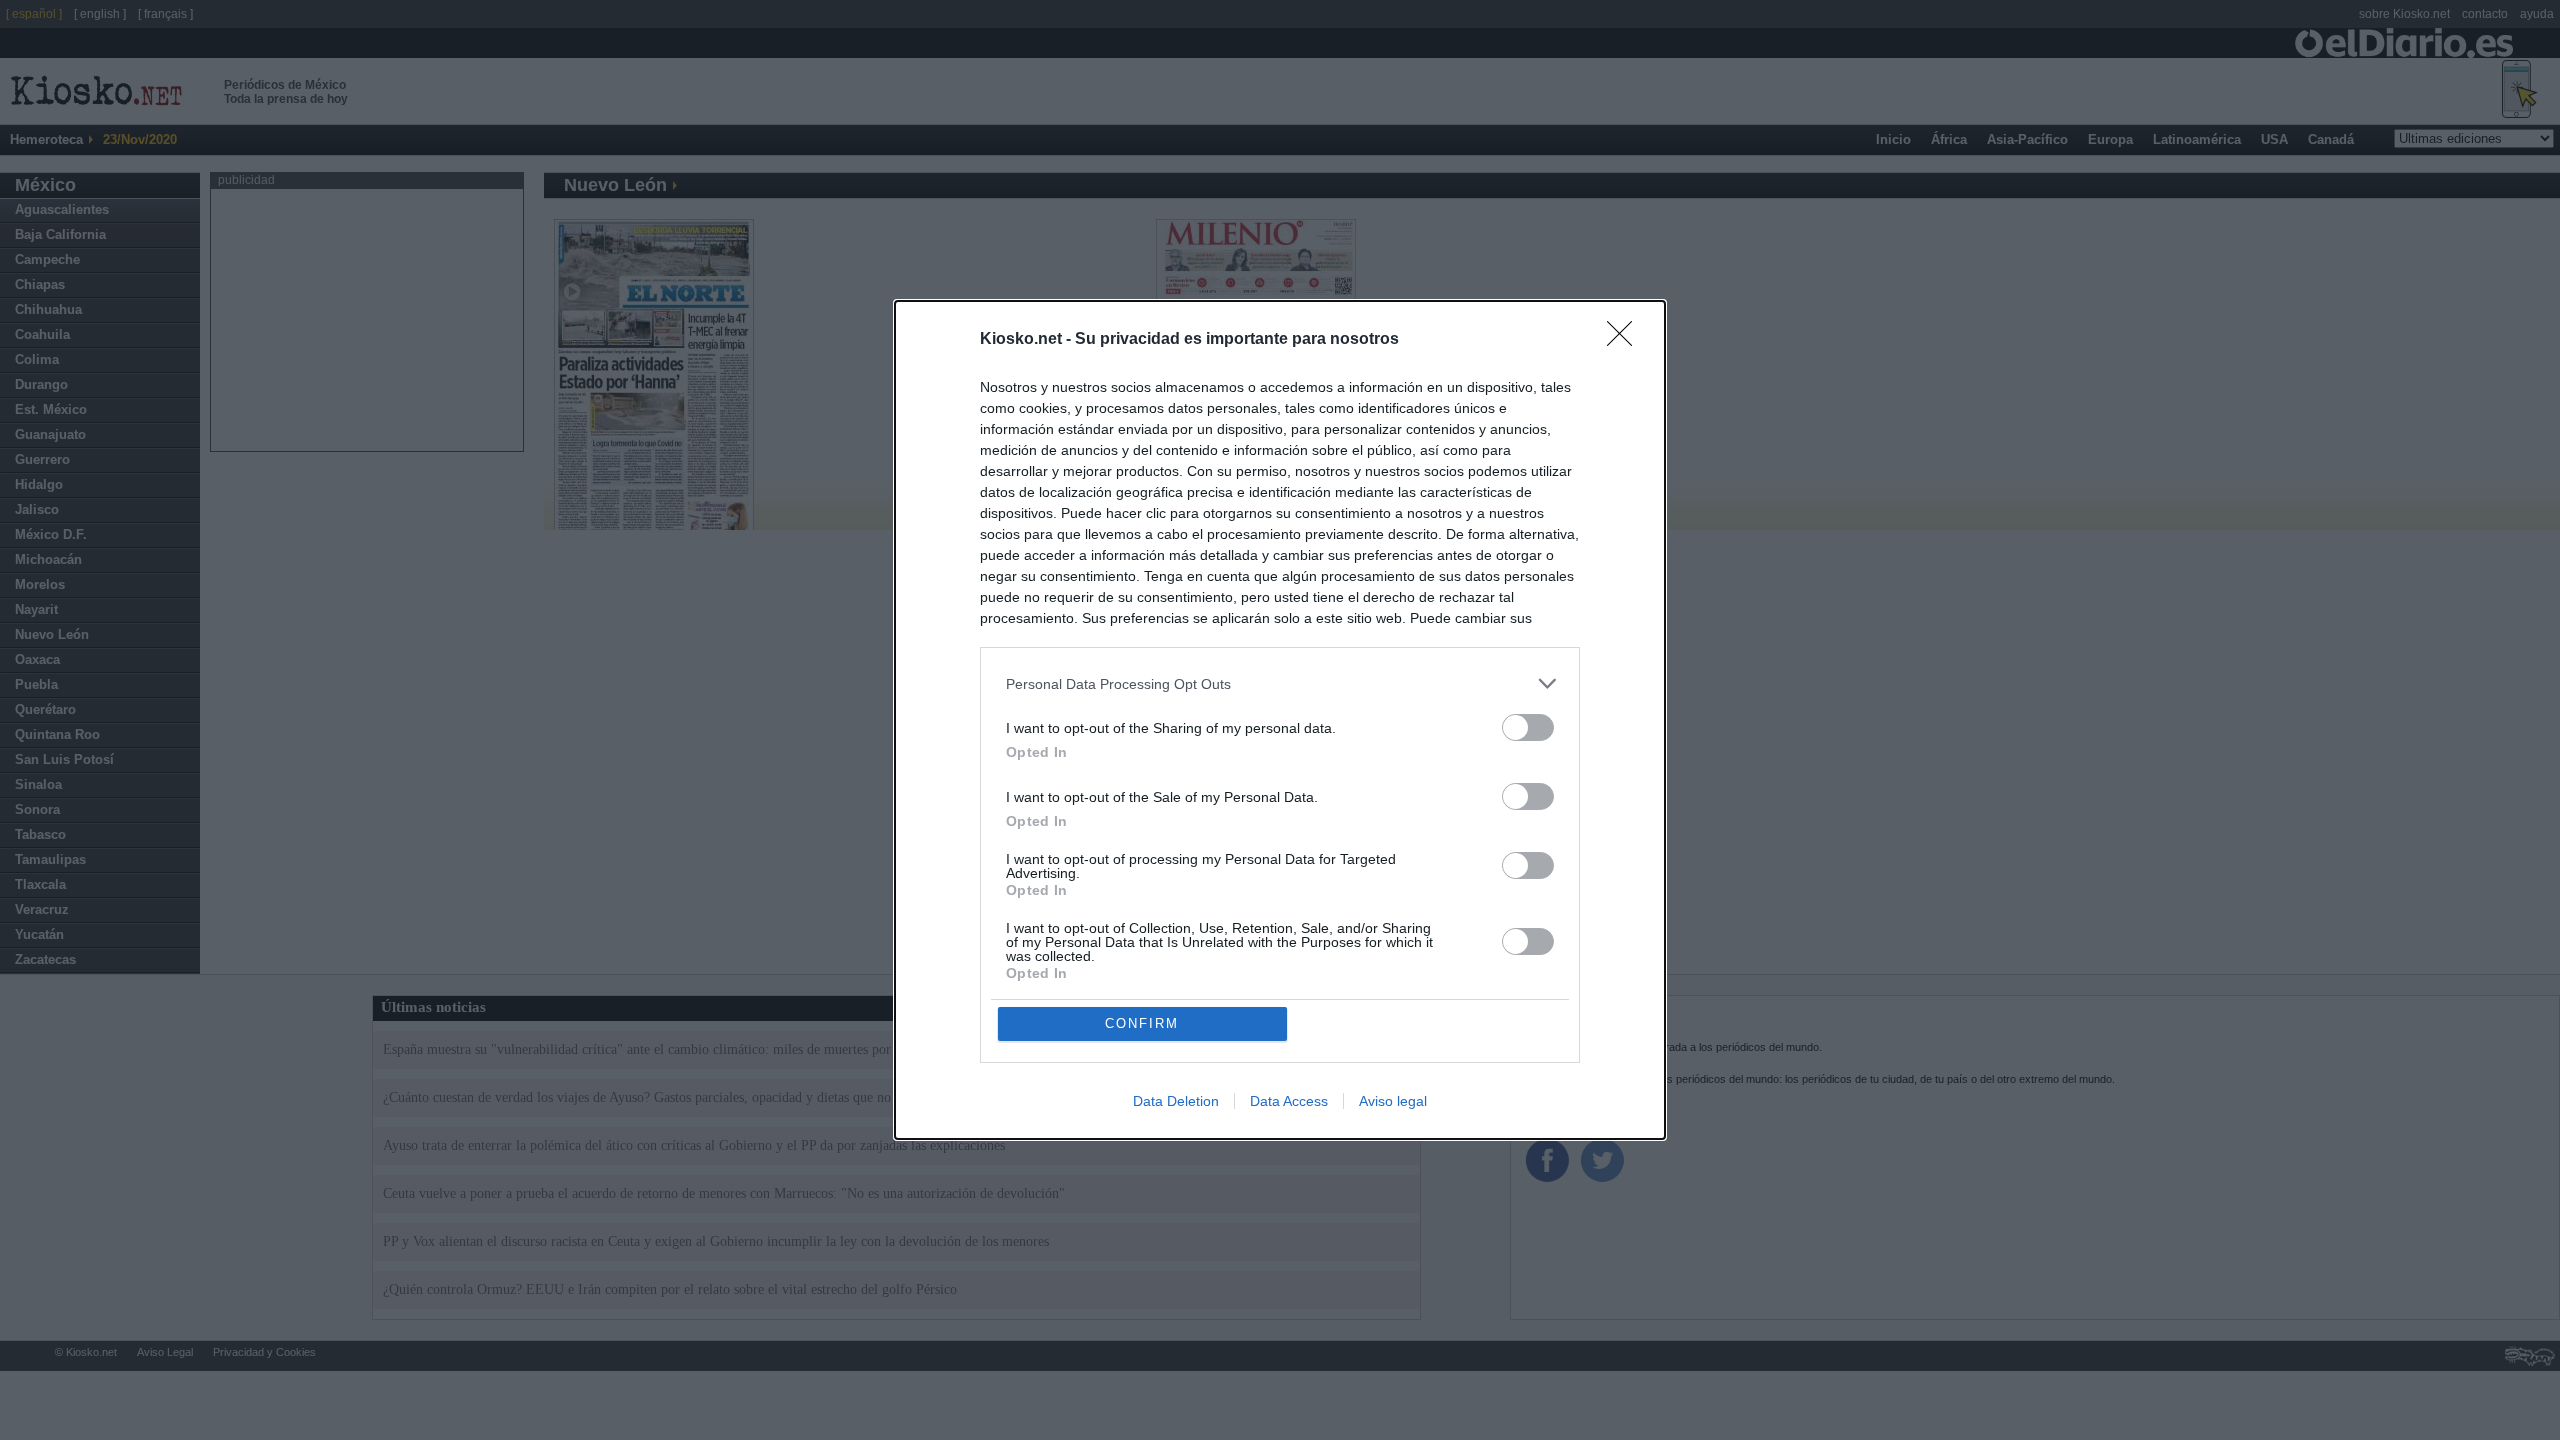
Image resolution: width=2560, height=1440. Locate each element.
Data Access (1289, 1101)
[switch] (1528, 727)
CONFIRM (1142, 1023)
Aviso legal (1393, 1101)
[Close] (1626, 340)
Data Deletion (1176, 1101)
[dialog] (1280, 720)
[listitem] (1280, 683)
